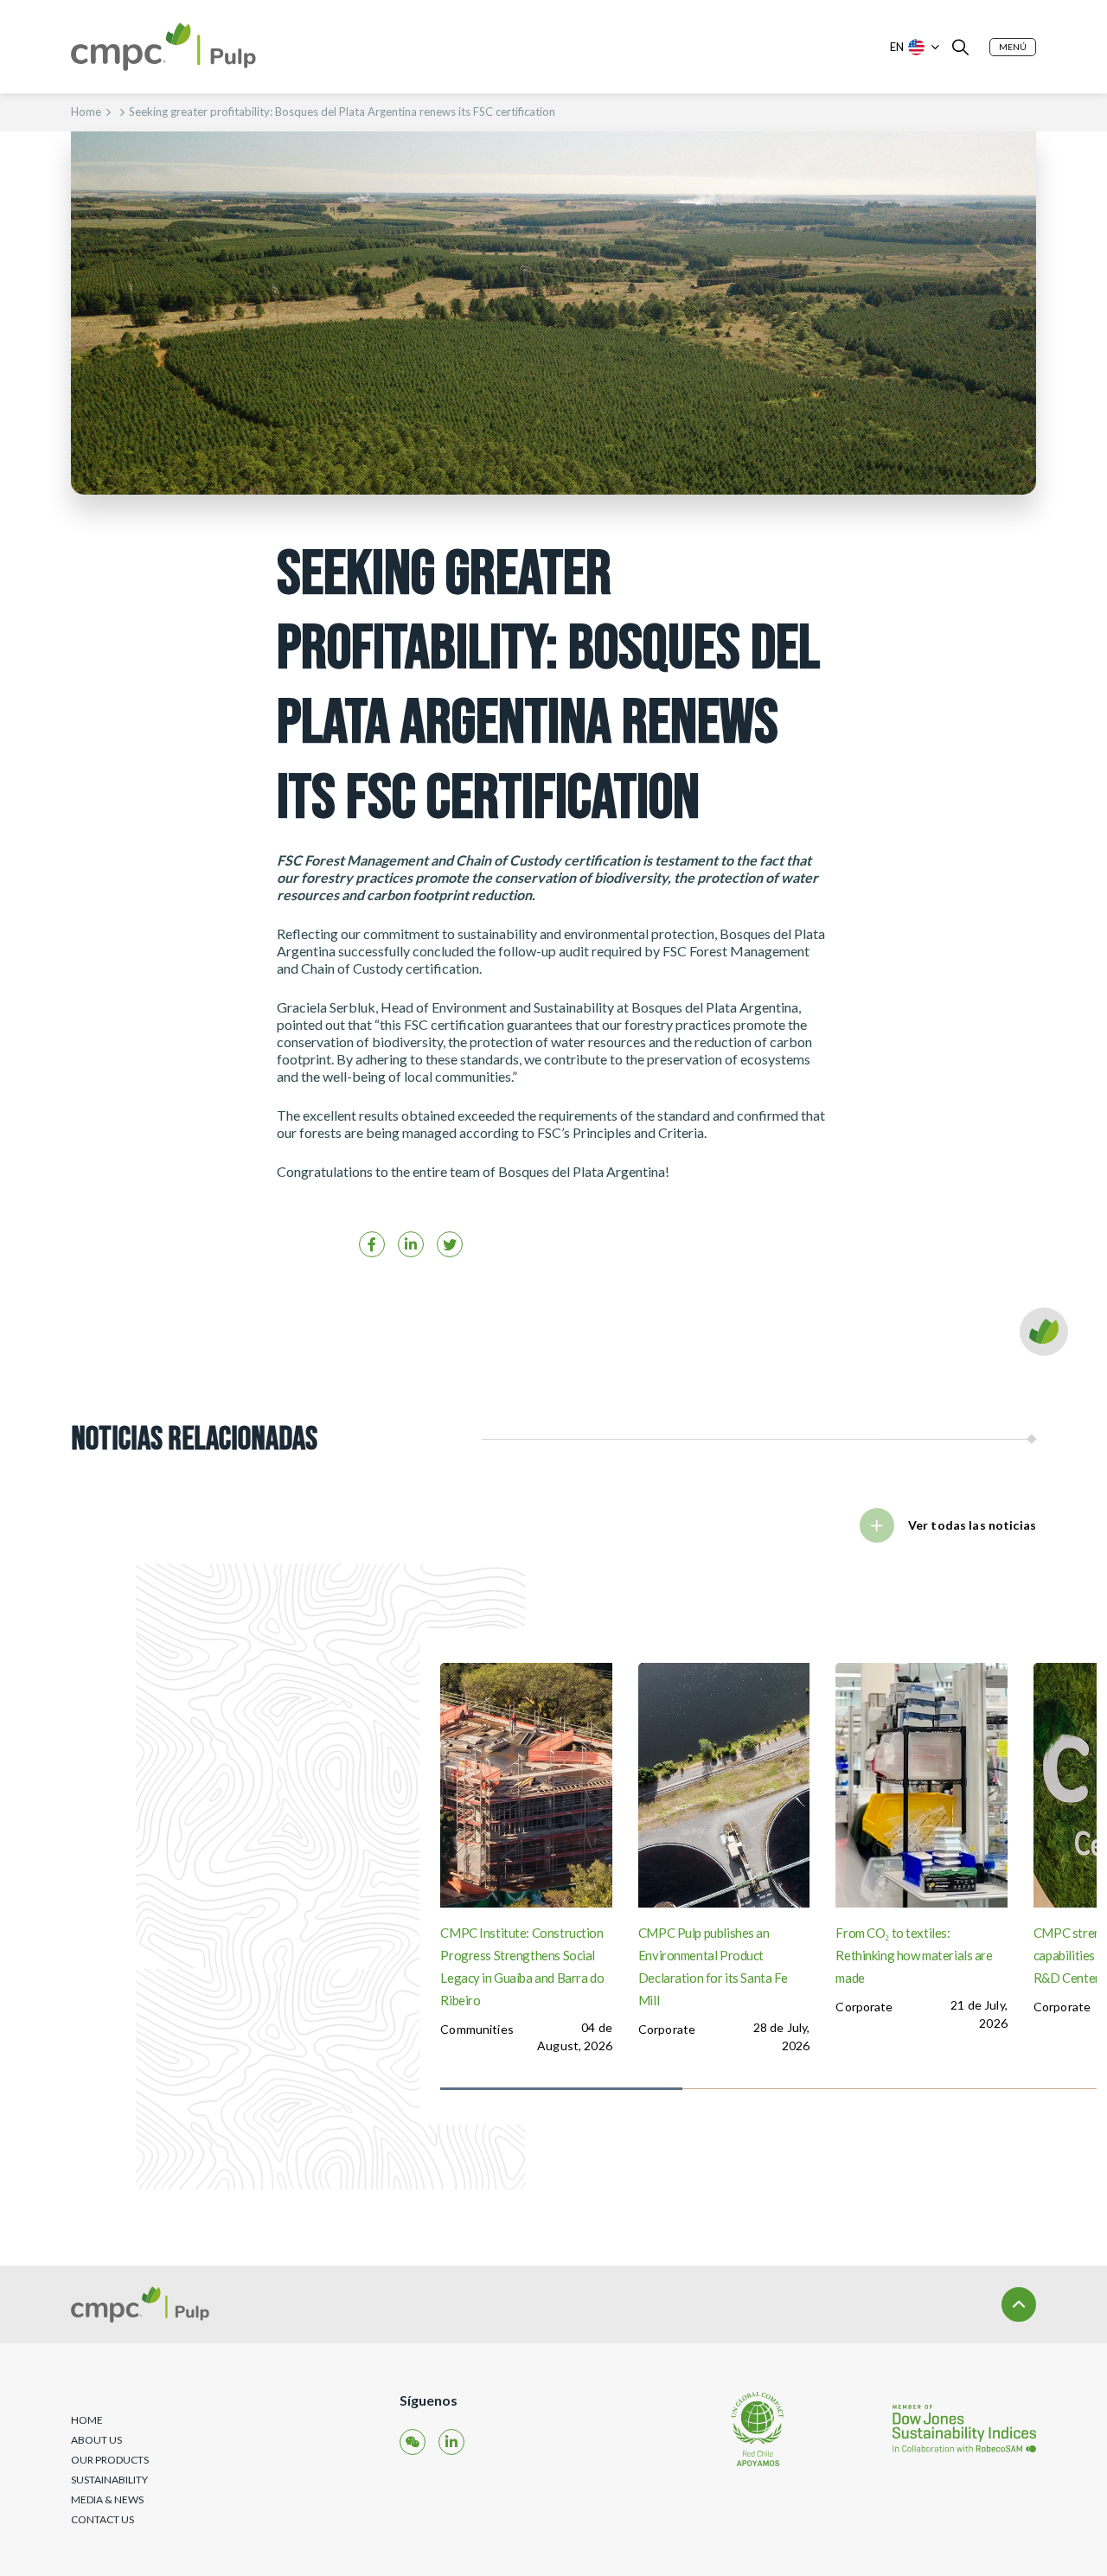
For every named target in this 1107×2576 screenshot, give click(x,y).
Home (86, 112)
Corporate (667, 2029)
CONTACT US (102, 2519)
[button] (1013, 47)
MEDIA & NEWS (107, 2499)
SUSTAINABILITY (109, 2480)
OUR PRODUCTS (110, 2460)
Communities (477, 2029)
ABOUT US (96, 2440)
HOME (87, 2420)
